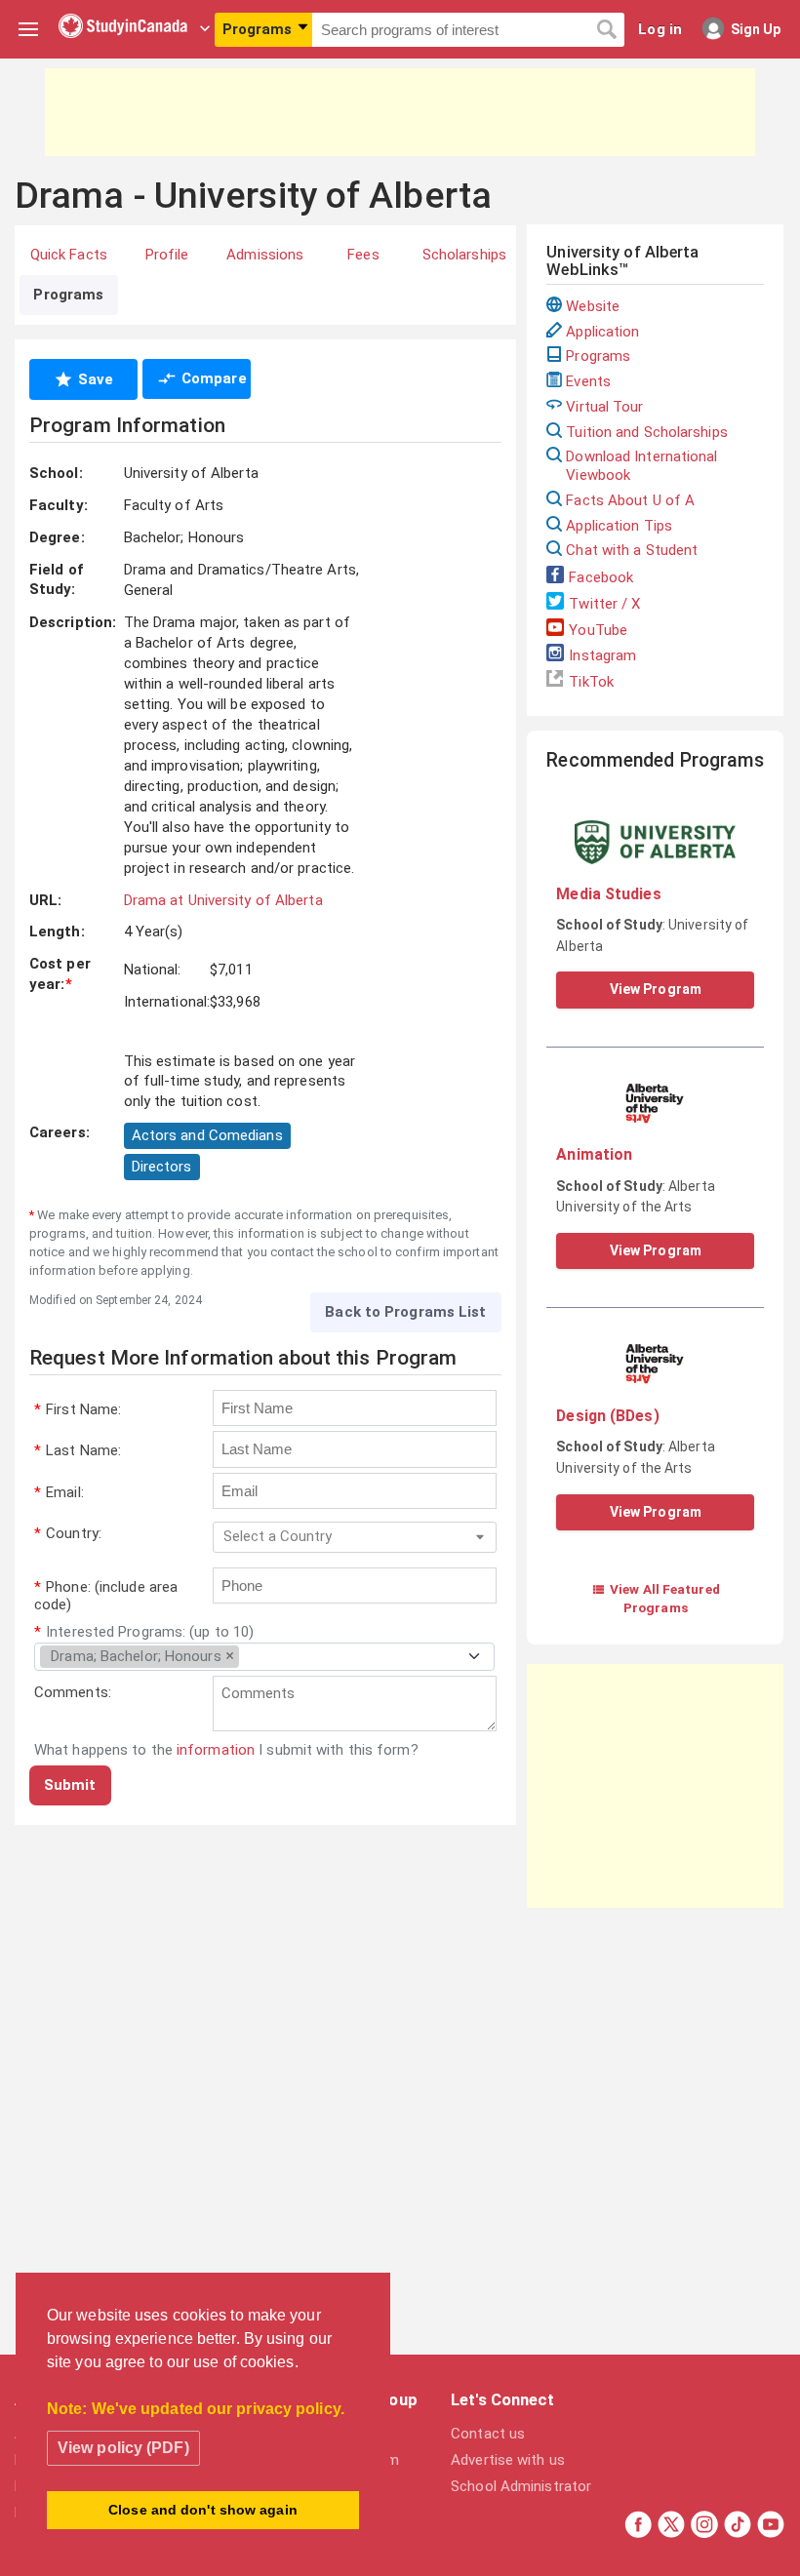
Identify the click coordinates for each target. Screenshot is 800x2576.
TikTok (591, 682)
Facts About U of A (630, 500)
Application (602, 332)
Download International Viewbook (641, 466)
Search (606, 30)
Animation (594, 1154)
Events (588, 381)
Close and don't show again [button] (203, 2510)
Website (593, 306)
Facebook (601, 577)
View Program (656, 989)
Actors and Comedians (207, 1135)
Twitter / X (604, 604)
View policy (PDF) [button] (123, 2448)
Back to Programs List (405, 1312)
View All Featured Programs (656, 1598)
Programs (598, 356)
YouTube (598, 630)
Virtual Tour (604, 407)
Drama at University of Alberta (223, 900)
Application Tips (619, 526)
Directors (162, 1167)
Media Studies (608, 894)
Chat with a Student (632, 550)
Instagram (602, 655)
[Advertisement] (400, 112)
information (216, 1750)
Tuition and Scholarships (646, 432)
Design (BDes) (607, 1416)
